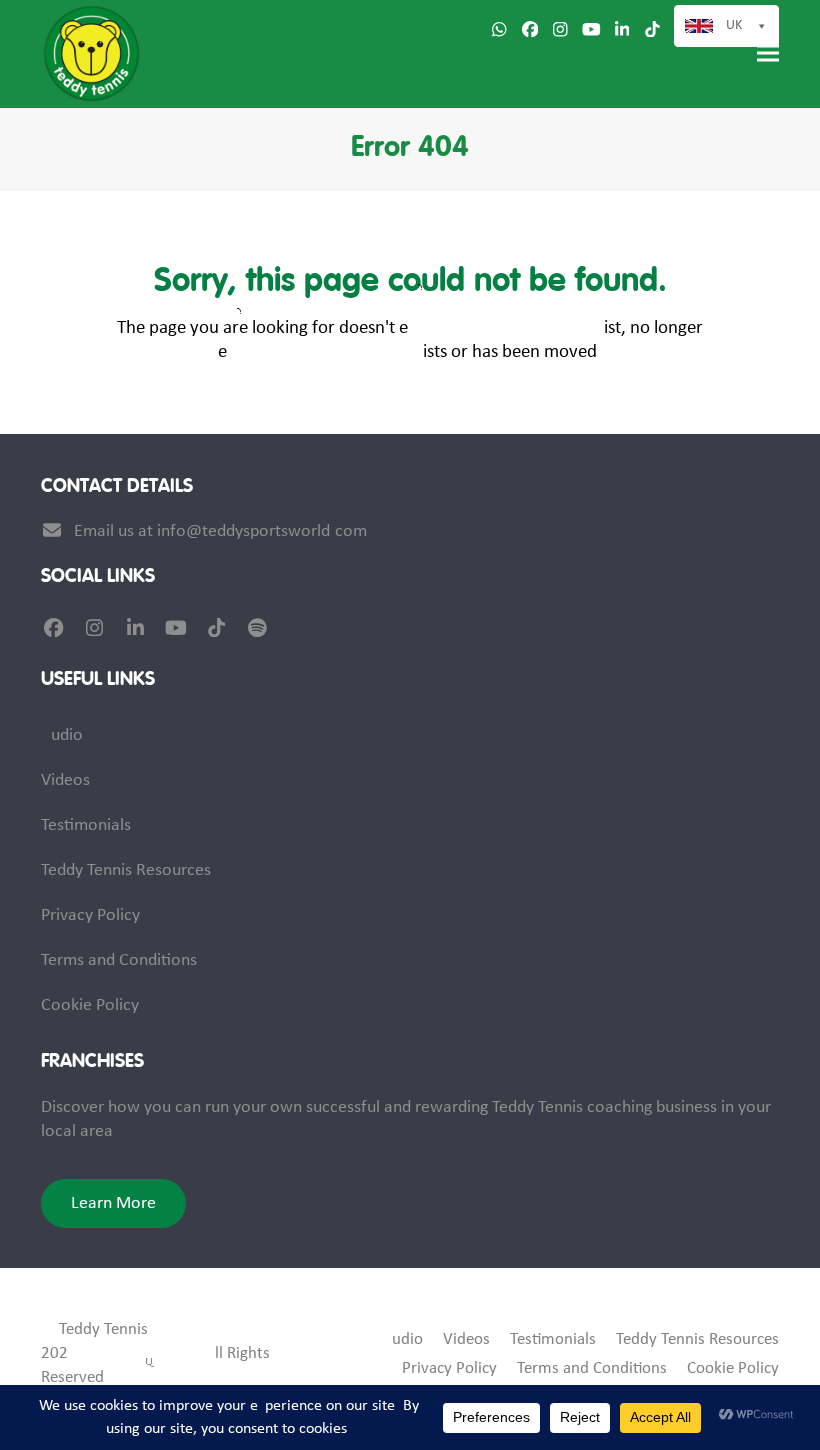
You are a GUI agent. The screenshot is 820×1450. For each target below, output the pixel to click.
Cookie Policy (90, 1005)
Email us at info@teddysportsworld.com (220, 531)
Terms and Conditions (119, 960)
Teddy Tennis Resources (126, 870)
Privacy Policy (90, 915)
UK (734, 25)
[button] (768, 53)
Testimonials (86, 825)
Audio (62, 735)
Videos (65, 780)
